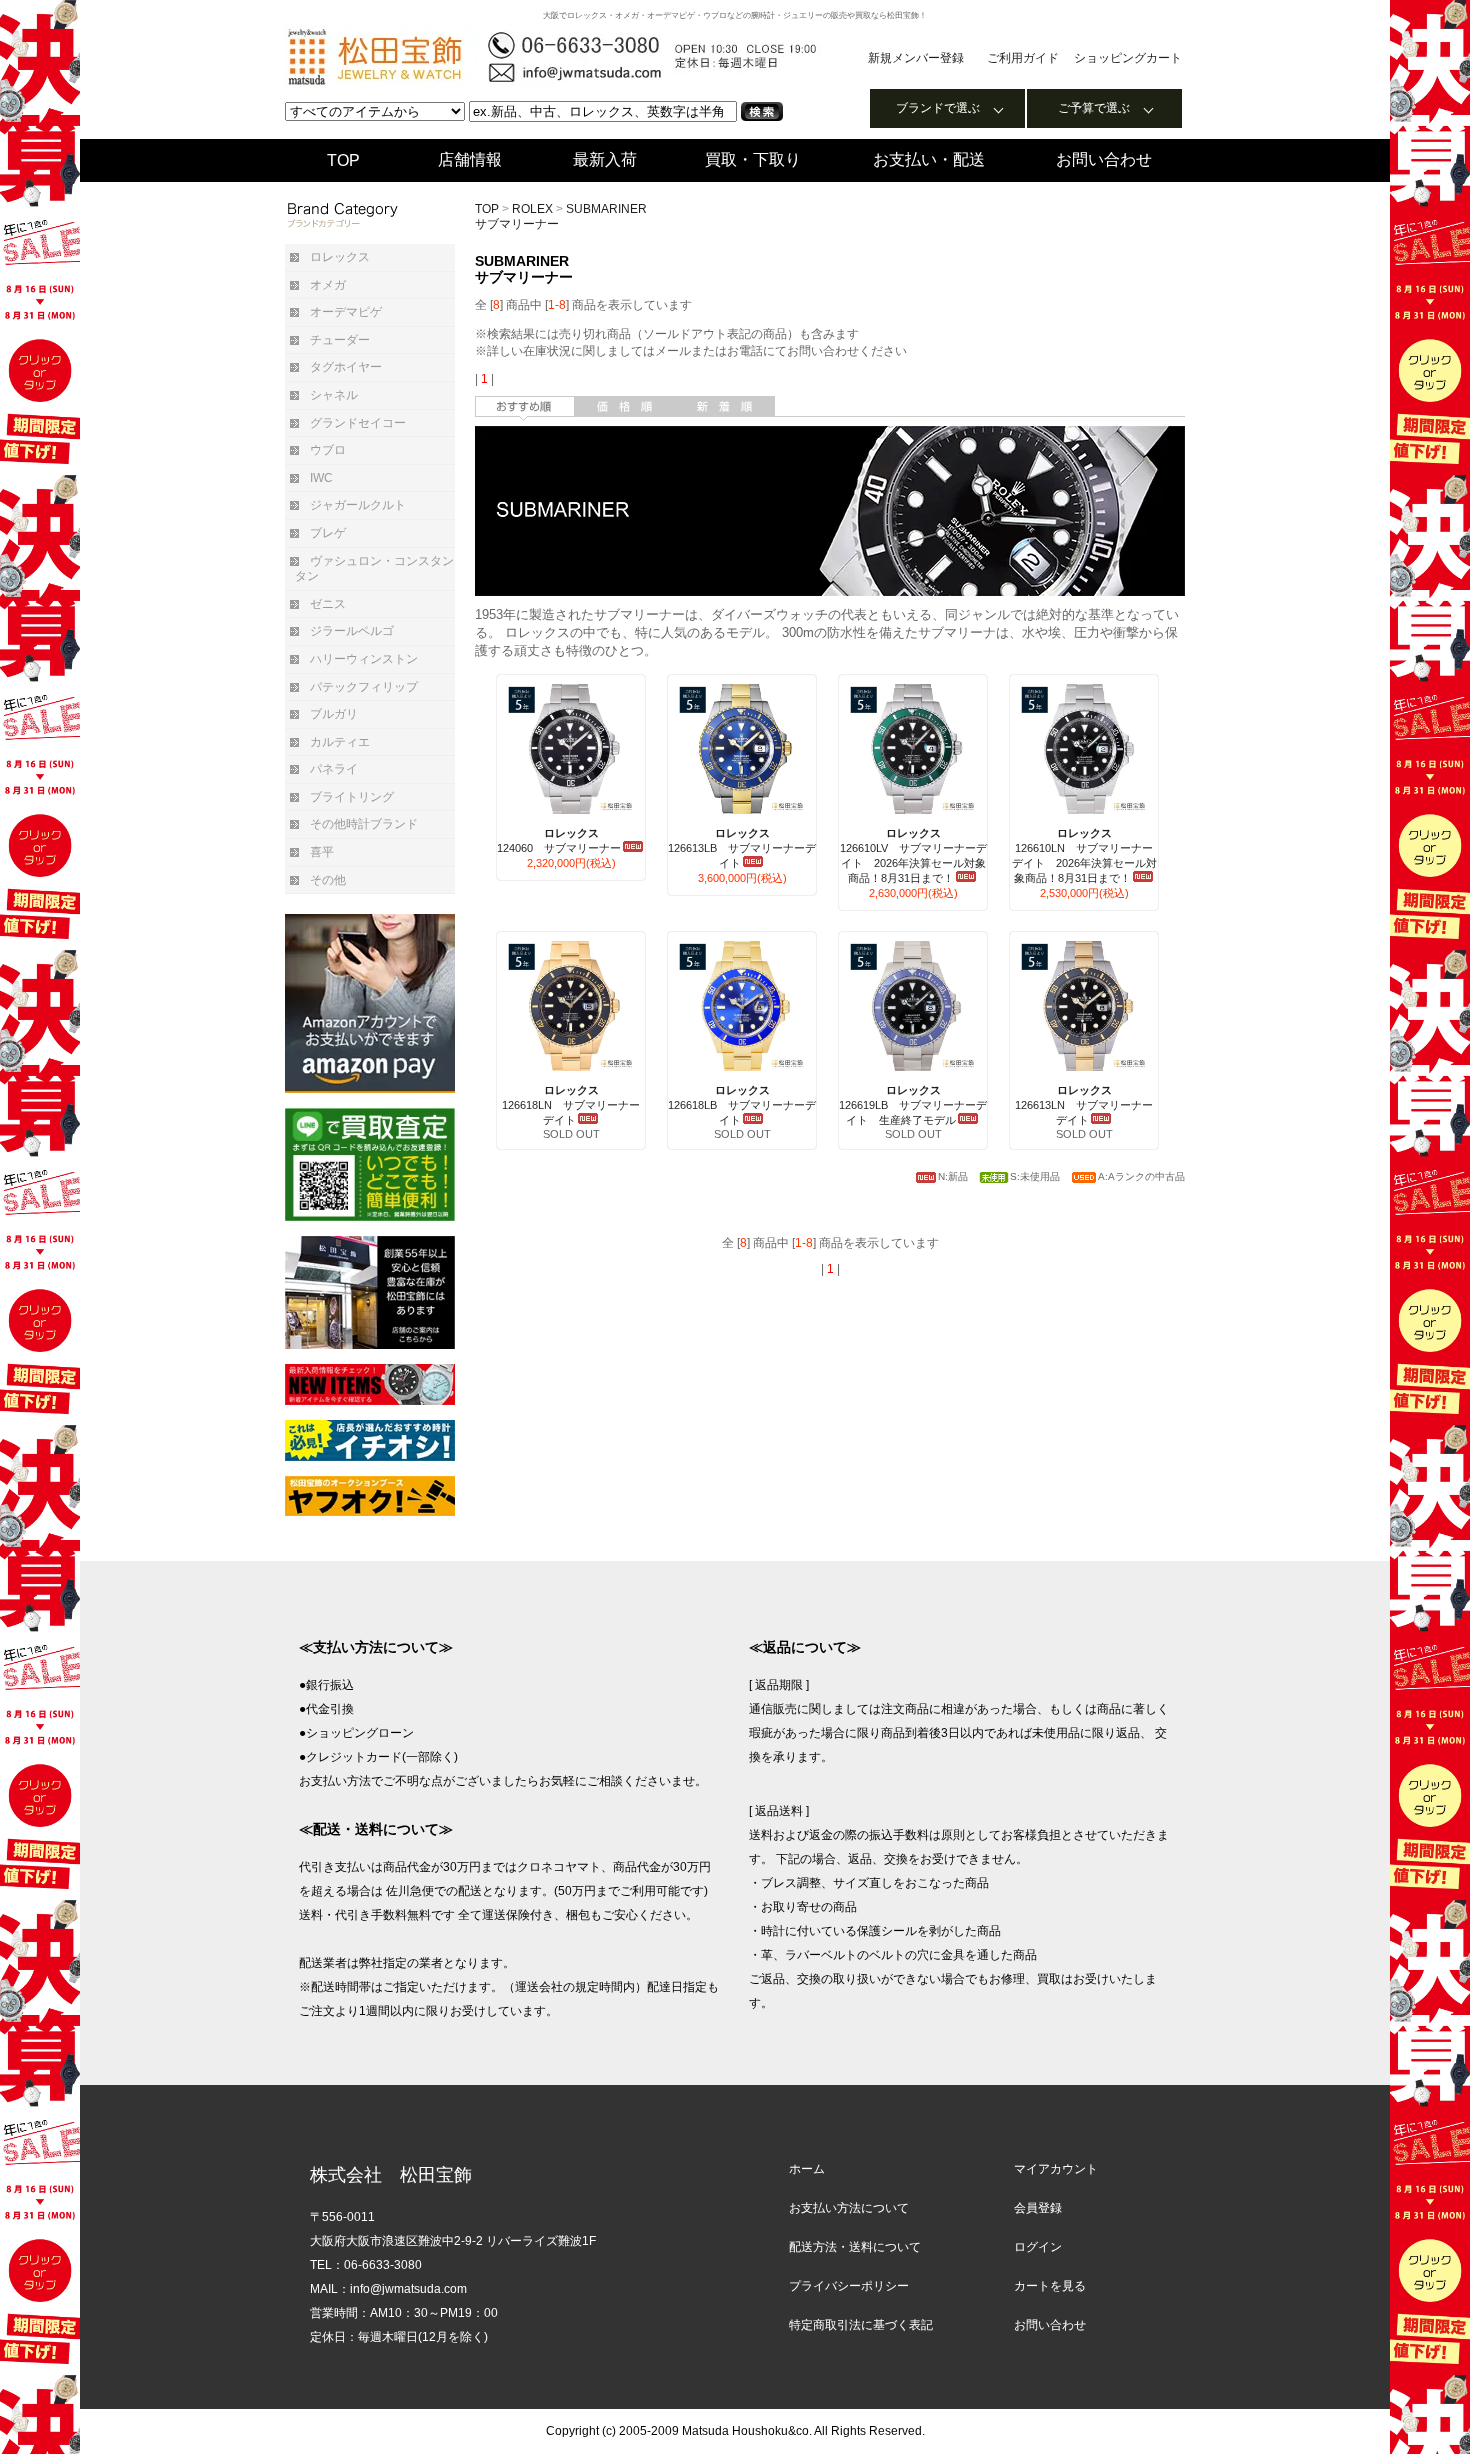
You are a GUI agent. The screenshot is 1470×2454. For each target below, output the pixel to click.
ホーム (807, 2169)
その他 (328, 880)
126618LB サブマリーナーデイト (742, 1105)
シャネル (334, 395)
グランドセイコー (358, 423)
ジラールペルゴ (352, 631)
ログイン (1038, 2247)
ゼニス (328, 604)
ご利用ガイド (1023, 58)
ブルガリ (334, 714)
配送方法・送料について (855, 2247)
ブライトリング (352, 797)
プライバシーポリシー (849, 2286)
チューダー (340, 340)
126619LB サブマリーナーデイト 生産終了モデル (913, 1105)
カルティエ (340, 742)
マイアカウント (1056, 2169)
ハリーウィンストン (364, 659)
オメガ (328, 285)
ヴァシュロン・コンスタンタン (374, 569)
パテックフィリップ (364, 687)
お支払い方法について (849, 2208)
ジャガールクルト (358, 505)
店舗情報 (470, 159)
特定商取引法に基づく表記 (861, 2325)
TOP (343, 160)
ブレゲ (328, 533)
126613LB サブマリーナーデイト (742, 848)
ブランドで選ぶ (938, 108)
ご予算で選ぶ (1094, 108)
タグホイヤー (346, 367)
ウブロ (328, 450)
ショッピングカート (1128, 58)
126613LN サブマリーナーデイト (1084, 1105)
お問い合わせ (1104, 159)
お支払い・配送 (929, 159)
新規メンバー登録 (916, 58)
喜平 (322, 852)
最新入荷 (605, 159)
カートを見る (1050, 2286)
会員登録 (1038, 2208)
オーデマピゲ (346, 312)
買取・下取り (753, 159)
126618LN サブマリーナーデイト (571, 1105)
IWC (321, 478)
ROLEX (532, 209)
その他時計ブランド (364, 824)
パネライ (334, 769)
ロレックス (340, 257)
